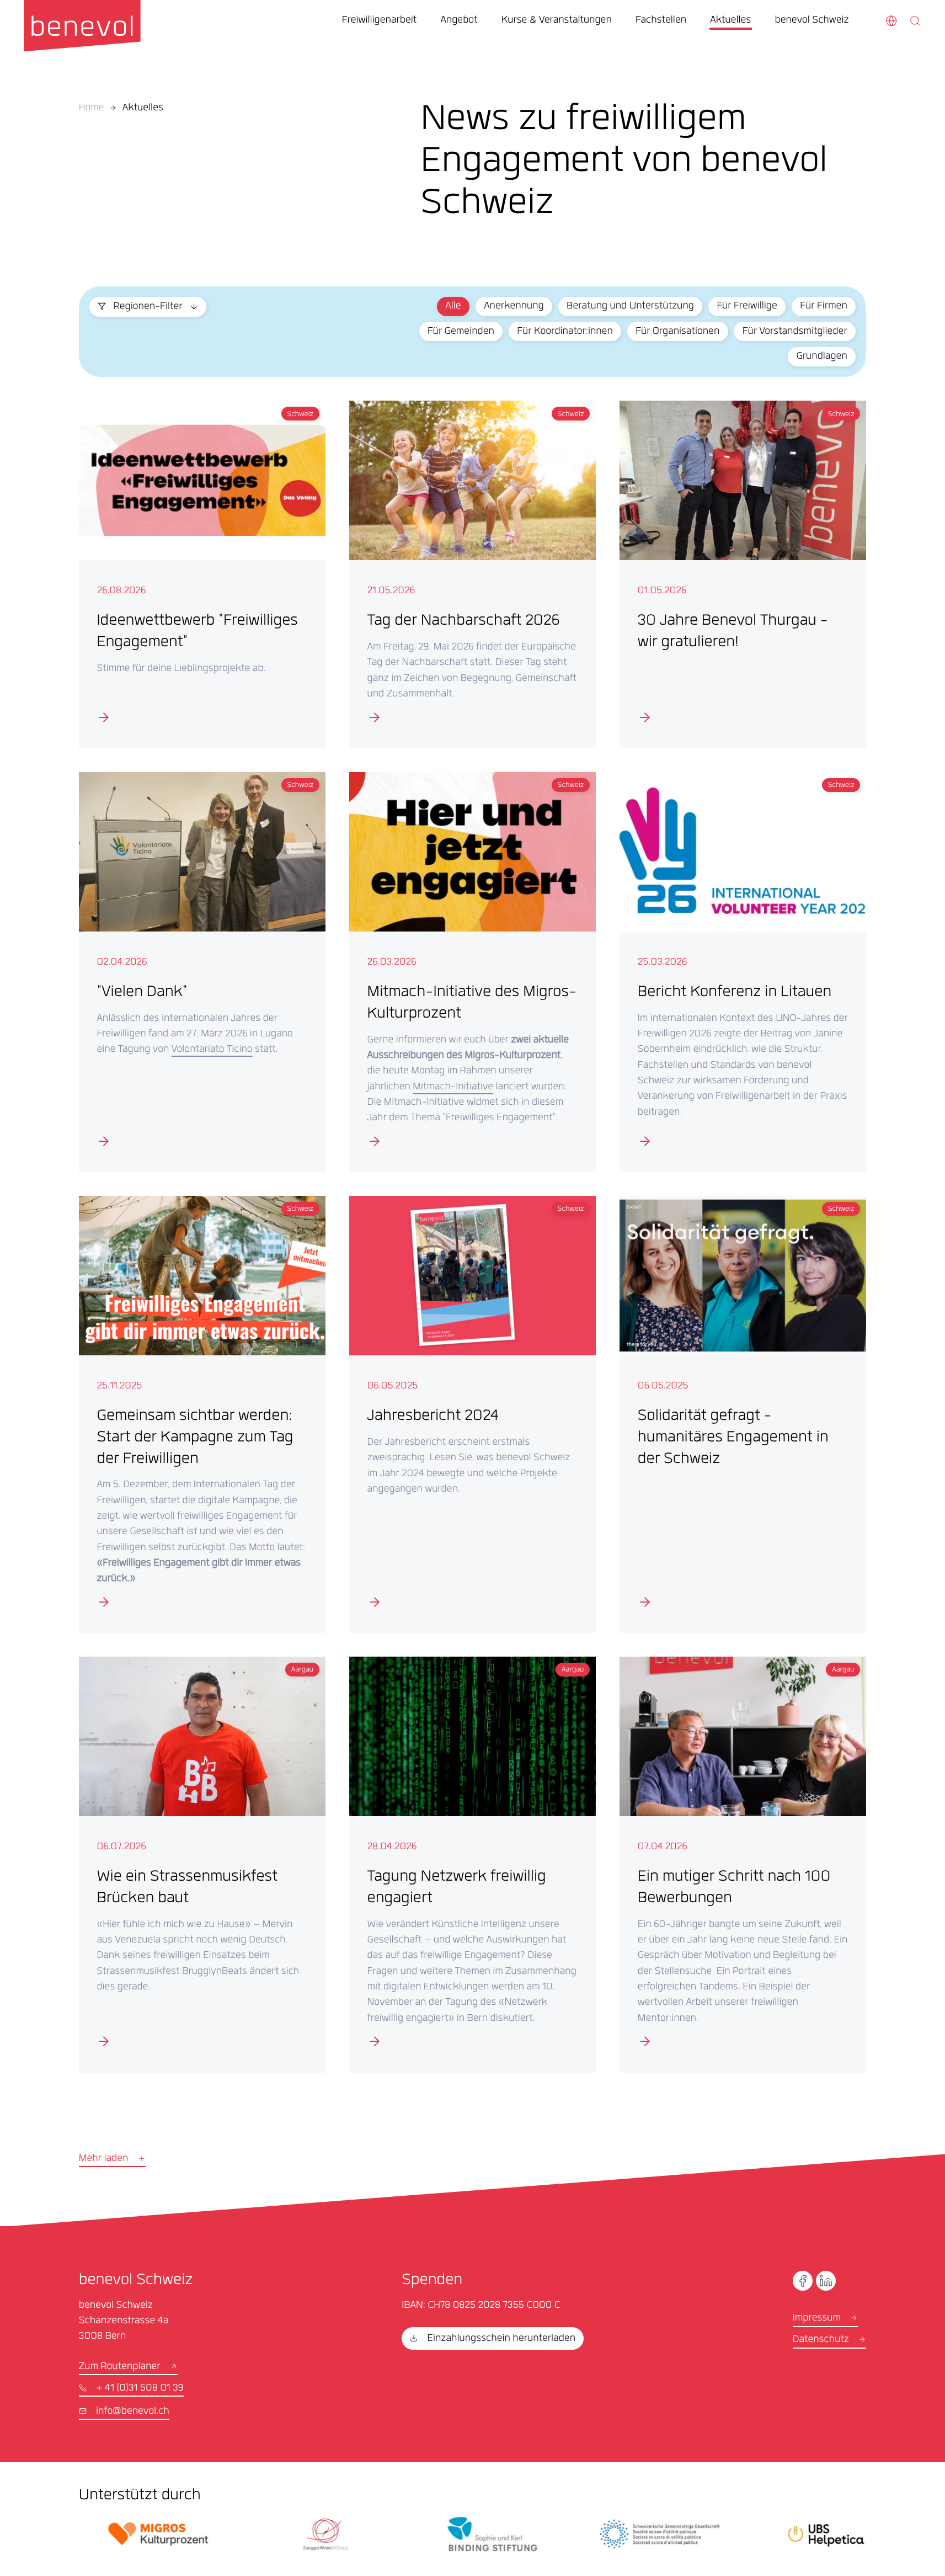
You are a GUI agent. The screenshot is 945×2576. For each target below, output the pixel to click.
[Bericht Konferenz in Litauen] (743, 972)
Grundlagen (821, 357)
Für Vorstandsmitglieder (795, 332)
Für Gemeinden (461, 332)
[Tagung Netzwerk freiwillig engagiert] (472, 1864)
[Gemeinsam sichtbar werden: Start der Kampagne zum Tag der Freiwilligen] (202, 1414)
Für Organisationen (677, 332)
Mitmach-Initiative (453, 1088)
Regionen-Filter (148, 307)
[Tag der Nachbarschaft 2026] (472, 574)
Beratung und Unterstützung (630, 307)
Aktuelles (143, 109)
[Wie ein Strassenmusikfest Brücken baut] (202, 1864)
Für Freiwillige (747, 307)
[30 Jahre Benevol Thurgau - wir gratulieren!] (743, 574)
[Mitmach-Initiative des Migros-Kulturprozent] (472, 972)
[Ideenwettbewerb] (202, 574)
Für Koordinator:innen (565, 332)
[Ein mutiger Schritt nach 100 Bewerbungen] (743, 1864)
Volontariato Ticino (212, 1050)
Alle (453, 307)
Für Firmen (823, 307)
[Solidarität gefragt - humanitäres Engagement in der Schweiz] (743, 1414)
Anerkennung (514, 307)
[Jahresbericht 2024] (472, 1414)
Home (92, 109)
